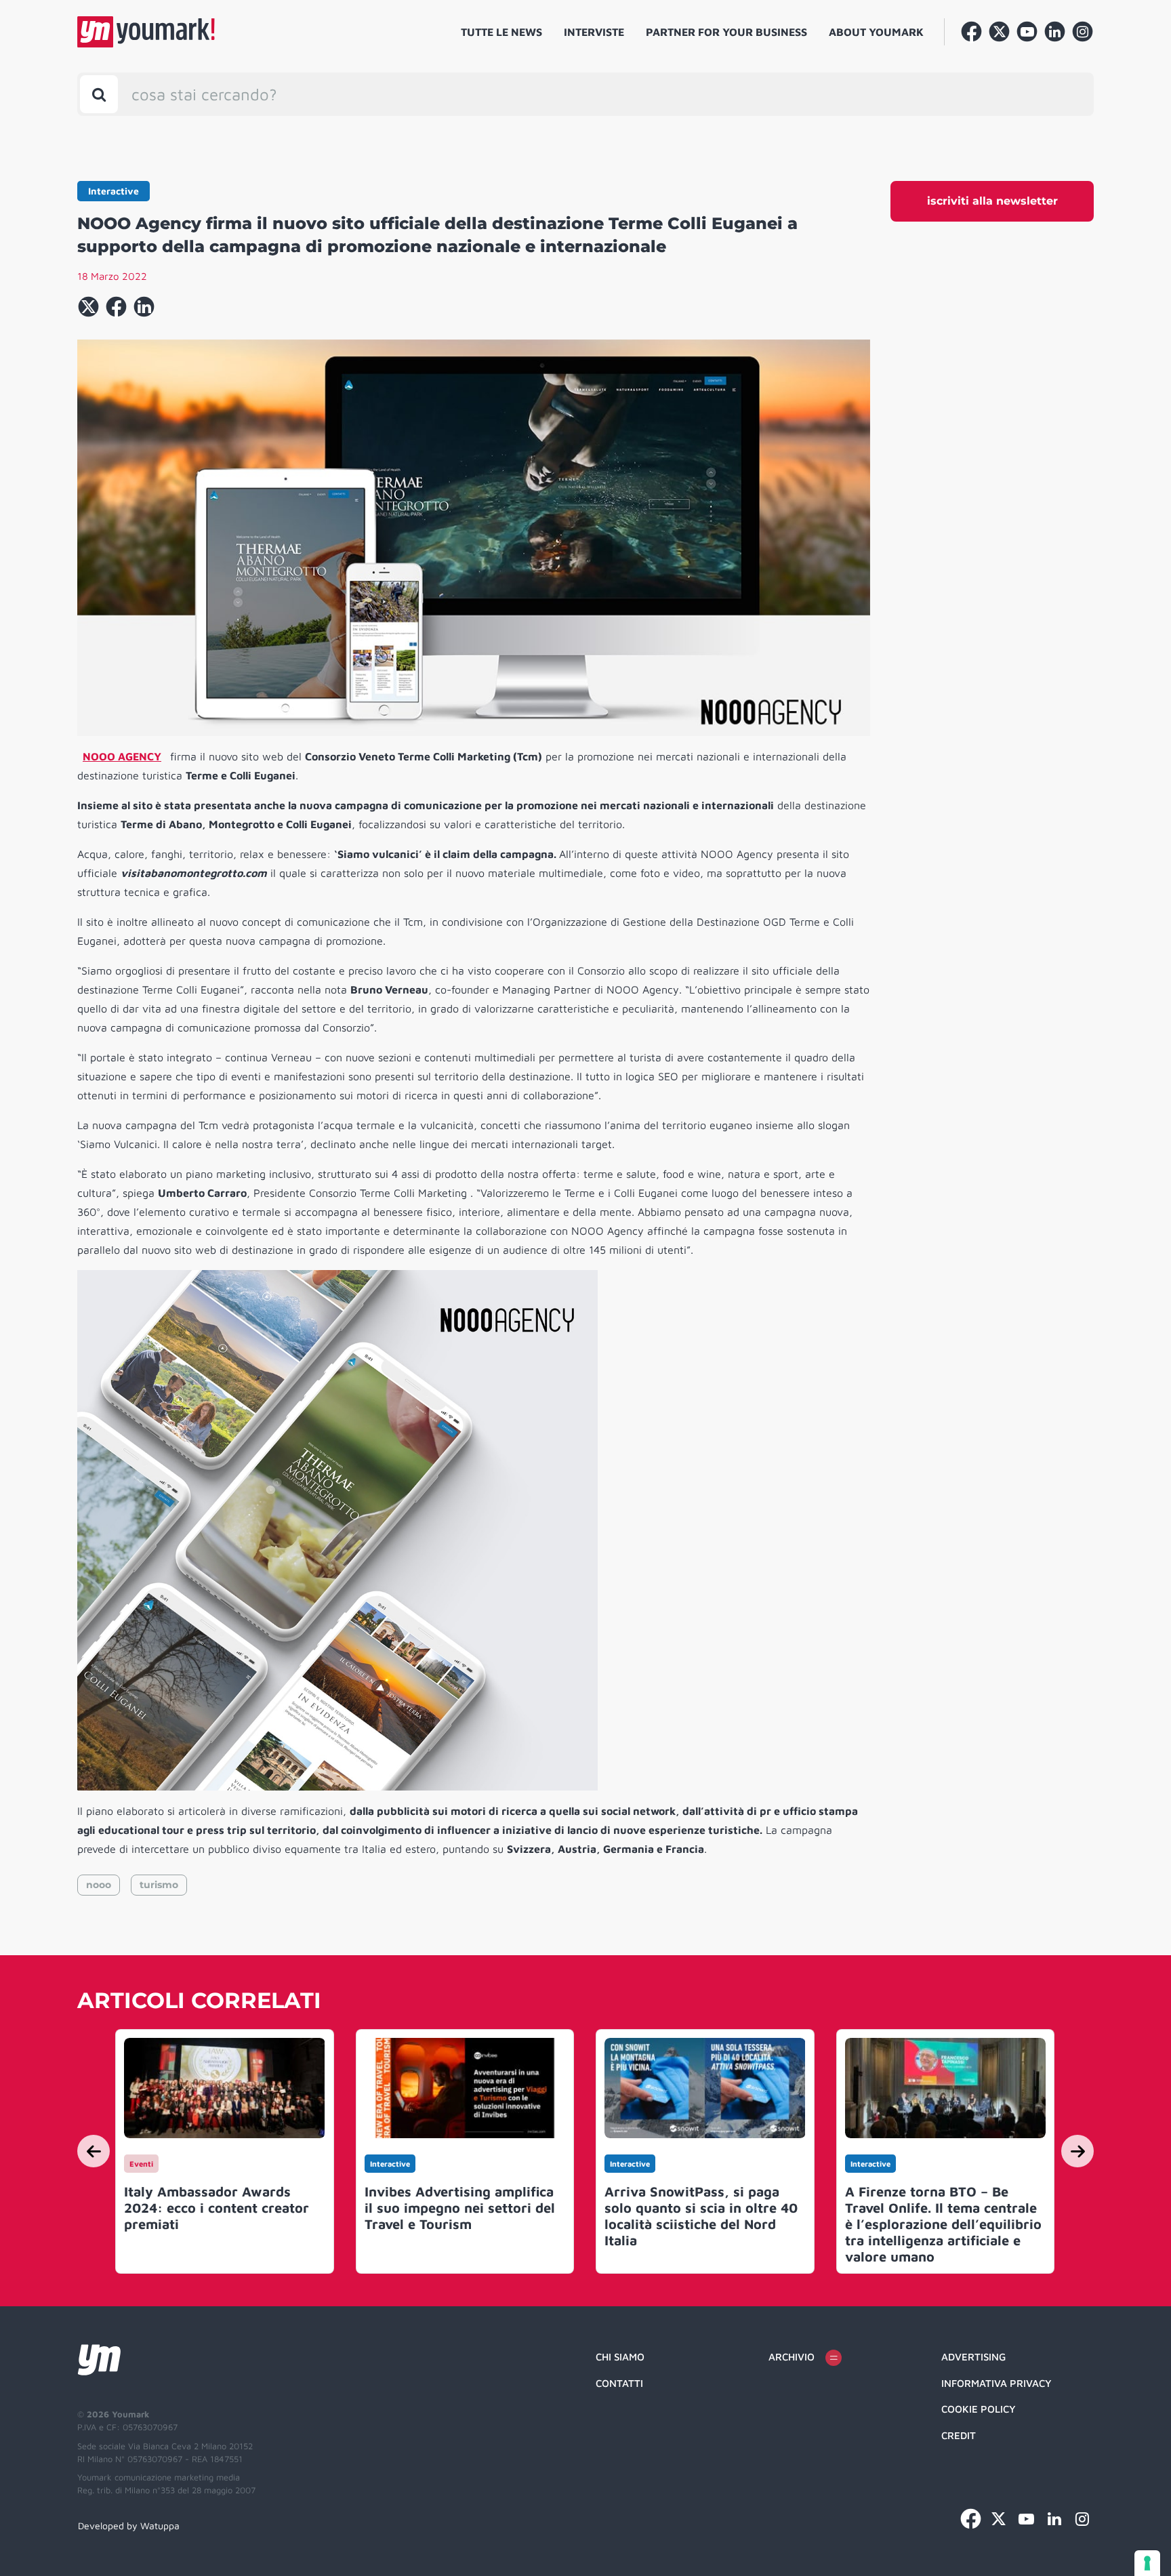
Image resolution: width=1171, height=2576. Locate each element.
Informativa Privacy (997, 2383)
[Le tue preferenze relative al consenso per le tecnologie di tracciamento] (1147, 2563)
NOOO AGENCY (122, 756)
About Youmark (876, 32)
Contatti (619, 2383)
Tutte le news (501, 32)
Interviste (594, 32)
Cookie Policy (979, 2409)
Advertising (973, 2357)
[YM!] (146, 32)
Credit (959, 2435)
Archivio (792, 2357)
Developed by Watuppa (129, 2526)
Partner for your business (726, 32)
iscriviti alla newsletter (992, 201)
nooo (99, 1885)
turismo (159, 1885)
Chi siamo (620, 2357)
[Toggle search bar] (99, 94)
